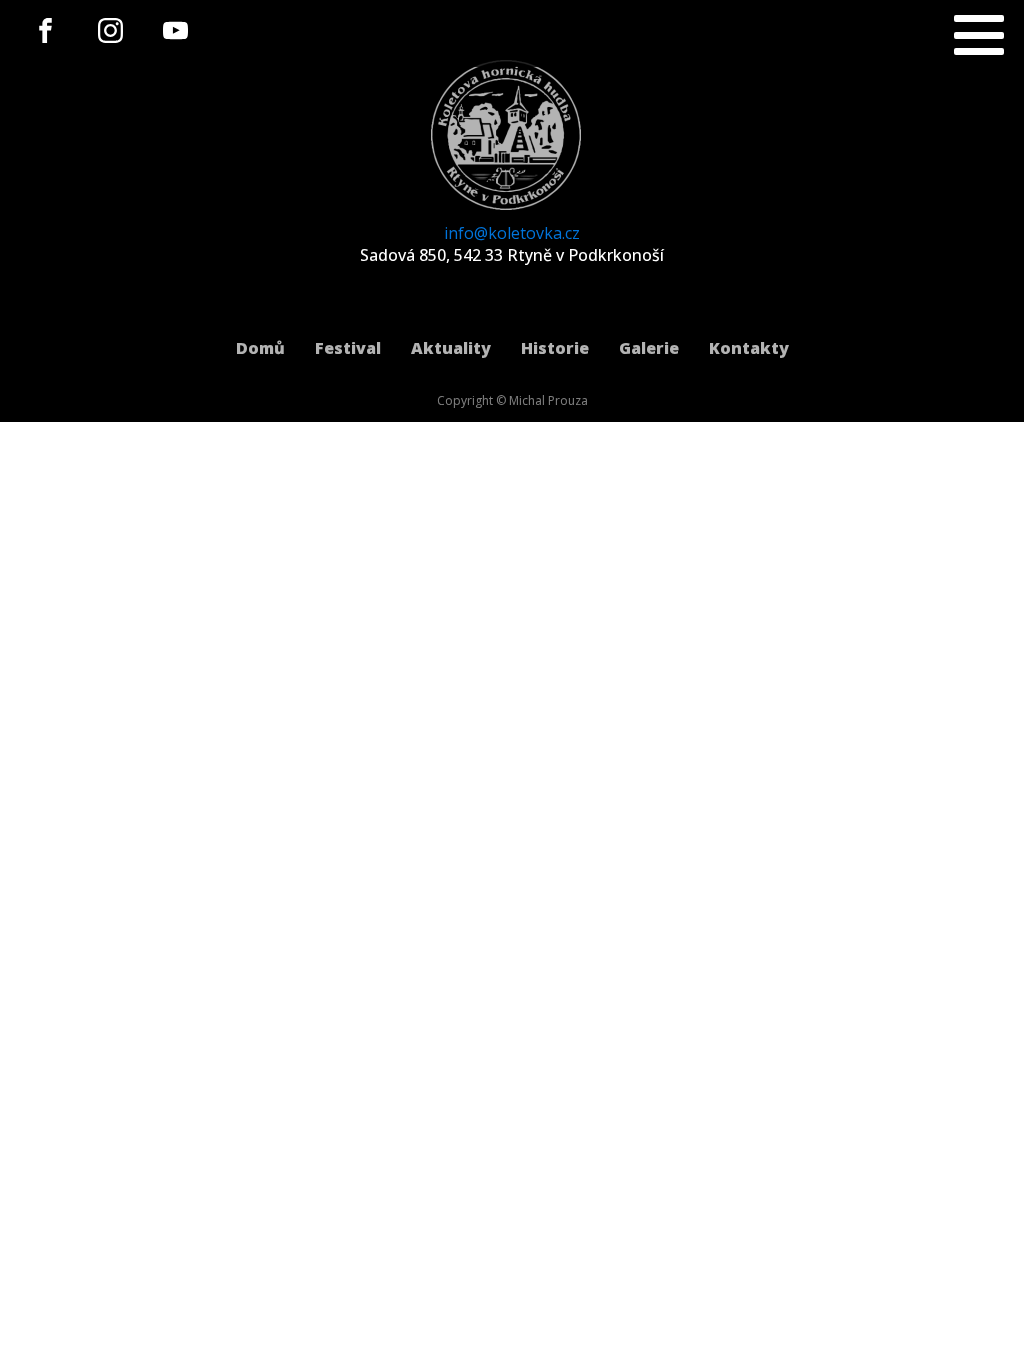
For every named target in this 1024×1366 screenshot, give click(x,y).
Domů (260, 348)
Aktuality (451, 348)
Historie (555, 348)
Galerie (649, 348)
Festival (348, 348)
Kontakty (749, 348)
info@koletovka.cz (512, 233)
